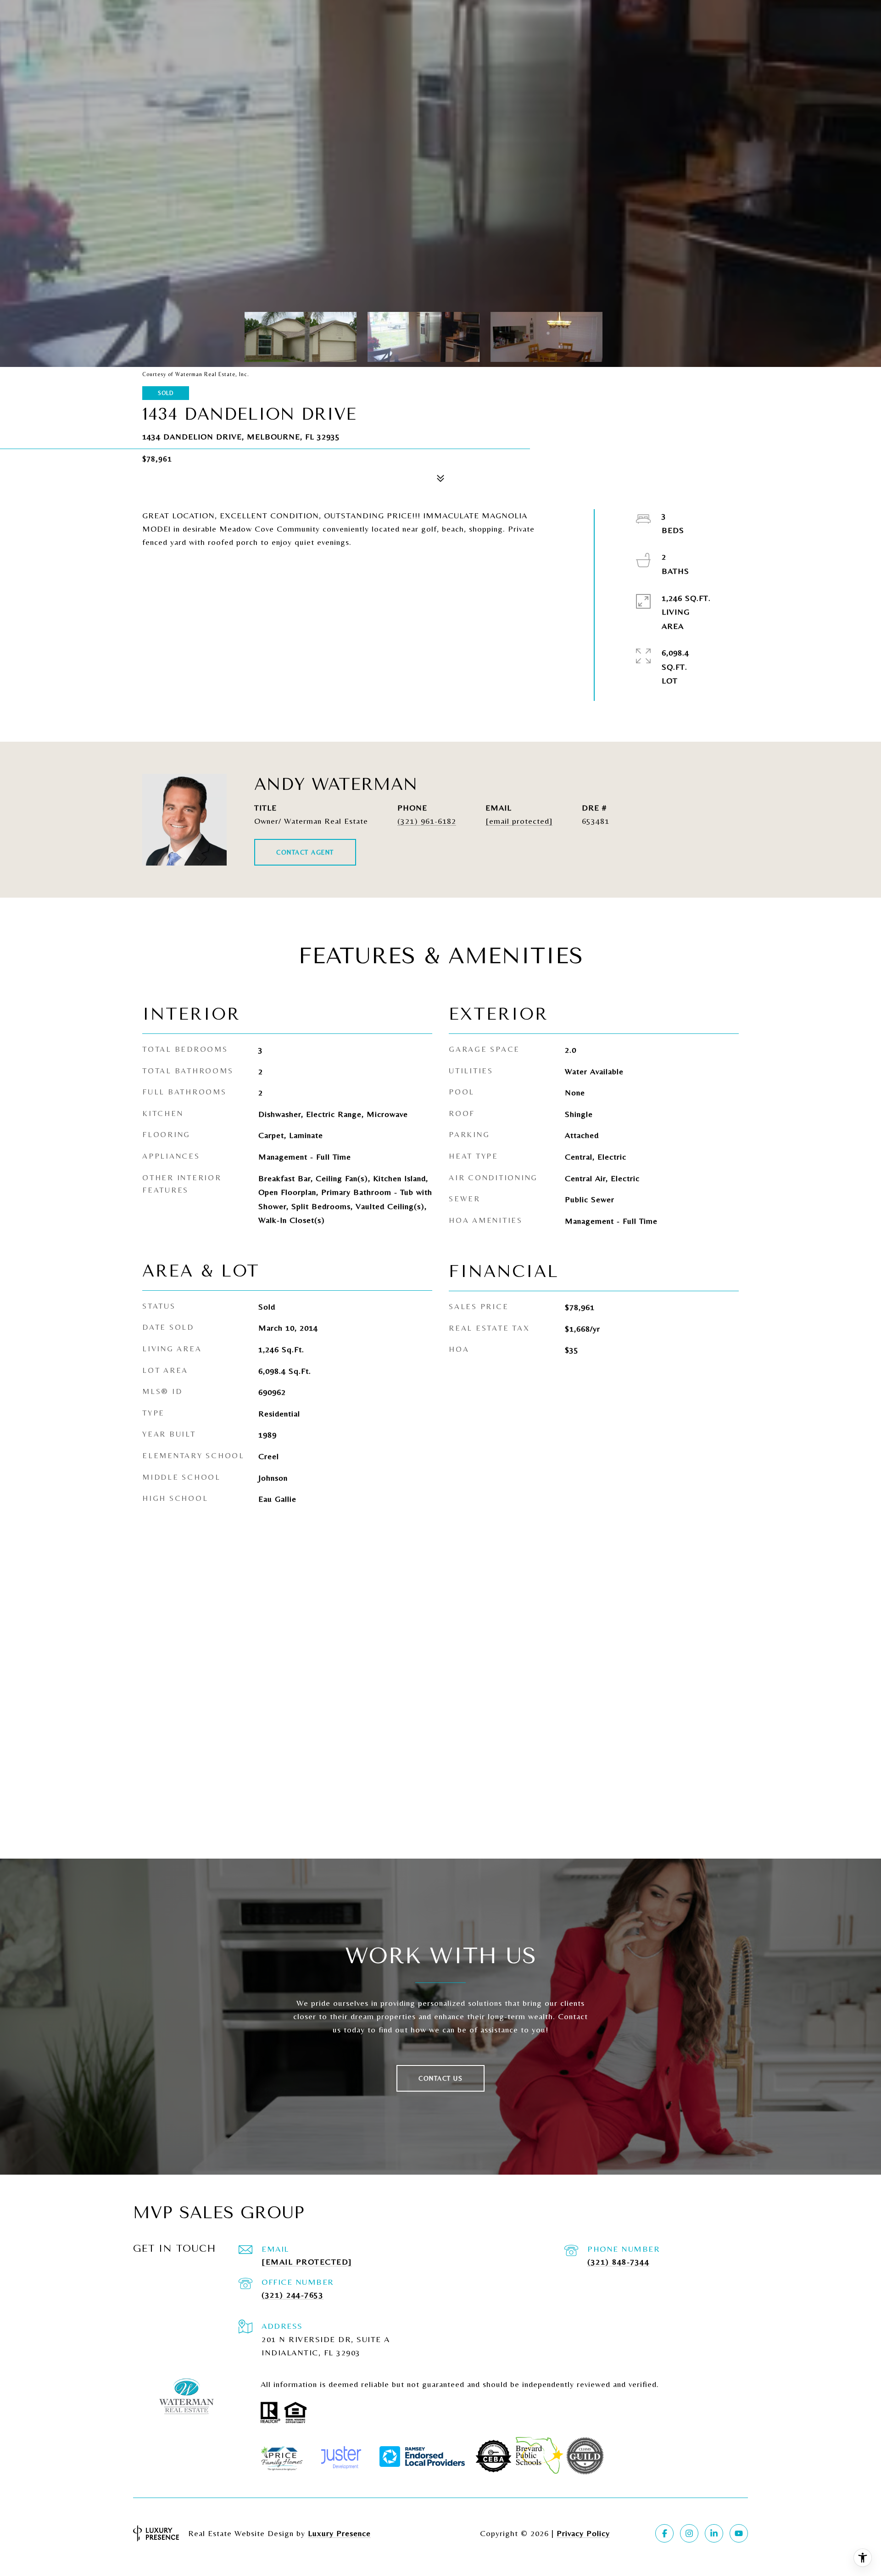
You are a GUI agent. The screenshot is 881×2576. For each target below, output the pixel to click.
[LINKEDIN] (714, 2533)
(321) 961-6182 (427, 821)
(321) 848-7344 (618, 2262)
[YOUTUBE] (739, 2533)
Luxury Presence (339, 2533)
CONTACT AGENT (305, 852)
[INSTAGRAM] (689, 2533)
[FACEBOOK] (664, 2533)
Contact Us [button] (440, 2078)
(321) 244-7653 (293, 2295)
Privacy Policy (583, 2533)
